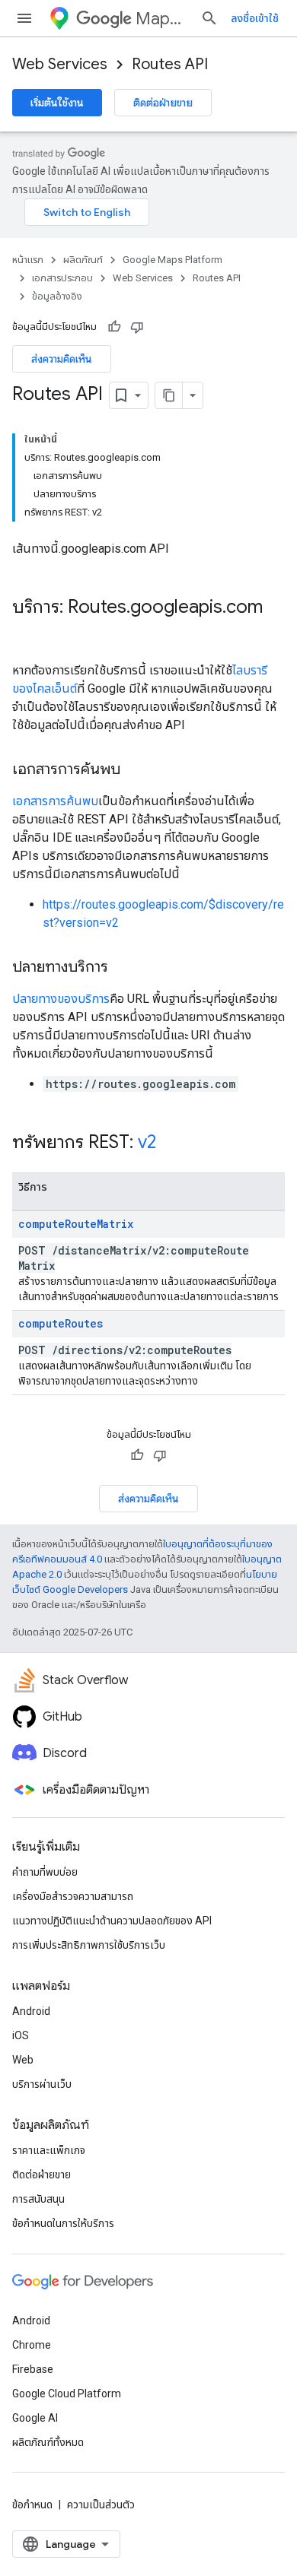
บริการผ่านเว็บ (42, 2084)
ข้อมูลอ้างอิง (57, 296)
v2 (147, 1142)
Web (23, 2060)
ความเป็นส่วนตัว (101, 2505)
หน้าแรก (28, 260)
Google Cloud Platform (67, 2394)
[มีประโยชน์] (114, 327)
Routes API (170, 64)
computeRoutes (61, 1323)
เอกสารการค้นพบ (55, 801)
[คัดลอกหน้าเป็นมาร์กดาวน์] (169, 395)
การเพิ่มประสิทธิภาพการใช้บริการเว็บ (89, 1945)
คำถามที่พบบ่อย (45, 1872)
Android (31, 2011)
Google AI (35, 2418)
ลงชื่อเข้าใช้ (255, 18)
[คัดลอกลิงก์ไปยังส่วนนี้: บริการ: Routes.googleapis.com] (27, 633)
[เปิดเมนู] (24, 18)
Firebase (33, 2369)
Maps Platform (162, 19)
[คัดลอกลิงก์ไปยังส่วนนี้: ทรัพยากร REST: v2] (171, 1144)
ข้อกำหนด (32, 2505)
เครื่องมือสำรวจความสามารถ (73, 1896)
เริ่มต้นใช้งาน (57, 103)
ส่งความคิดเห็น (62, 359)
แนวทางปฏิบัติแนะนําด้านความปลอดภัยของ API (112, 1921)
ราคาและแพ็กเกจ (49, 2150)
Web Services (60, 64)
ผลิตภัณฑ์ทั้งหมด (48, 2442)
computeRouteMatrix (76, 1224)
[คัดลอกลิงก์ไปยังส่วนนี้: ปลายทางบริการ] (123, 968)
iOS (21, 2035)
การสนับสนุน (38, 2199)
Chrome (32, 2345)
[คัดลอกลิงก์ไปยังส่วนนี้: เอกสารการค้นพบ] (136, 770)
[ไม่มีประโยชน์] (137, 327)
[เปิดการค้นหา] (209, 18)
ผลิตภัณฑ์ (83, 260)
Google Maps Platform (172, 260)
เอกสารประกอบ (62, 278)
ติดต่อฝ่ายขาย (163, 103)
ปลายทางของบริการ (61, 999)
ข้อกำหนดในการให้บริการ (63, 2223)
